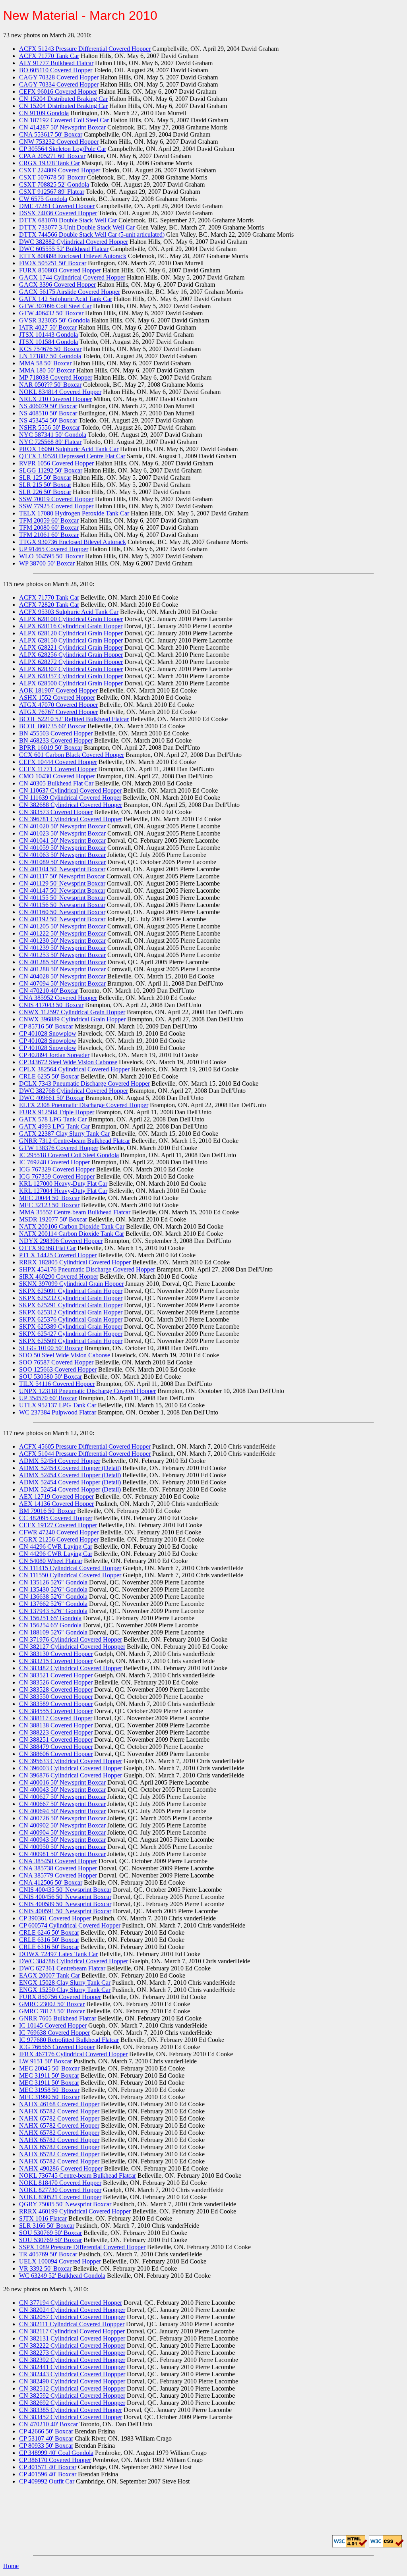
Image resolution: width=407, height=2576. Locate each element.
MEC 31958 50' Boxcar (49, 2090)
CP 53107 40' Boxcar (46, 2438)
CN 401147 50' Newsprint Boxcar (62, 891)
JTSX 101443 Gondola (48, 335)
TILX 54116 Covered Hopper (57, 1384)
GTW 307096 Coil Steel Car (55, 306)
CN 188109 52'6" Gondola (53, 1632)
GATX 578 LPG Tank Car (53, 1119)
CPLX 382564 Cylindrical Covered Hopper (74, 1069)
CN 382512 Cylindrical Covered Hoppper (72, 2388)
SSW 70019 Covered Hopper (56, 499)
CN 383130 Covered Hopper (56, 1654)
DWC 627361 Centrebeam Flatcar (62, 1968)
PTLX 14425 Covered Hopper (58, 1255)
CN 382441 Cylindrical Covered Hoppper (72, 2367)
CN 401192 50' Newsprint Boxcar (62, 919)
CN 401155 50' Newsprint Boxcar (62, 898)
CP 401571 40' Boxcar (48, 2467)
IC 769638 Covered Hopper (54, 2033)
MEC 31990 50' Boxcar (49, 2097)
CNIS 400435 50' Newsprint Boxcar (65, 1890)
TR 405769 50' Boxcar (48, 2254)
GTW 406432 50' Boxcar (51, 313)
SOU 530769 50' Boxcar (50, 2233)
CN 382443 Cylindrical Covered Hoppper (72, 2374)
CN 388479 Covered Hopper (56, 1747)
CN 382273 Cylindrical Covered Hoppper (72, 2353)
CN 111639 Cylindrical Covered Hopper (70, 798)
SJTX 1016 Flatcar (43, 2218)
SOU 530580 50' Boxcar (50, 1377)
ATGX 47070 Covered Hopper (58, 705)
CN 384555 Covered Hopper (56, 1711)
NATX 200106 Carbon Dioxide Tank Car (72, 1226)
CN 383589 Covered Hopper (56, 1704)
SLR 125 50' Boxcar (45, 478)
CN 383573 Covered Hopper (56, 812)
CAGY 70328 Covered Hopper (59, 77)
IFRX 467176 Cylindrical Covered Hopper (73, 2054)
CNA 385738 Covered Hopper (58, 1868)
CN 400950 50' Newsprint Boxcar (62, 1847)
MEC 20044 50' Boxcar (49, 1198)
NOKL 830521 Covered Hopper (60, 2197)
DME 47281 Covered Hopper (57, 206)
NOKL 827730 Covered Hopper (60, 2190)
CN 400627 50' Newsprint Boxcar (62, 1797)
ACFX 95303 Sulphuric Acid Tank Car (69, 612)
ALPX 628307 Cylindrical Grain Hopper (71, 669)
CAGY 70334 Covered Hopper (59, 84)
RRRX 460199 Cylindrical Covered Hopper (75, 2211)
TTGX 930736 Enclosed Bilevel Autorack (73, 542)
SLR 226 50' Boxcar (45, 492)
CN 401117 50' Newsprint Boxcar (62, 876)
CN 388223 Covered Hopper (56, 1732)
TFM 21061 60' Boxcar (49, 535)
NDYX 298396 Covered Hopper (61, 1241)
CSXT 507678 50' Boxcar (52, 177)
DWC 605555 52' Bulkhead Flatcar (64, 249)
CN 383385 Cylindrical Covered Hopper (71, 2410)
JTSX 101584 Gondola (48, 342)
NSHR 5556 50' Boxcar (49, 427)
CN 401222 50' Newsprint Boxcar (62, 933)
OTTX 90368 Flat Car (47, 1248)
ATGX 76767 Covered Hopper (58, 712)
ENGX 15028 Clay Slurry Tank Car (65, 1983)
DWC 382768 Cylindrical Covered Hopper (74, 1091)
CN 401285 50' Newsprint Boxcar (62, 962)
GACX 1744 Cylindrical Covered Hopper (72, 277)
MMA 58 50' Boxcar (45, 363)
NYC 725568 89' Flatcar (50, 442)
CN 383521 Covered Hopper (56, 1675)
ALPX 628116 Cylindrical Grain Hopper (71, 626)
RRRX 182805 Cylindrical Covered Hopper (75, 1262)
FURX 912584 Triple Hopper (57, 1112)
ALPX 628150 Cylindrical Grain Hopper (71, 640)
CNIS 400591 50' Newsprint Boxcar (65, 1911)
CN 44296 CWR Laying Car (56, 1547)
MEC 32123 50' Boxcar (49, 1205)
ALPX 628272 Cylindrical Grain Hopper (71, 662)
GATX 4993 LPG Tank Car (54, 1126)
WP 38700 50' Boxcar (47, 563)
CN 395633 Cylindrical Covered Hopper (71, 1761)
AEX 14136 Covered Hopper (56, 1504)
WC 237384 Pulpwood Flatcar (58, 1412)
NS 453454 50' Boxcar (48, 420)
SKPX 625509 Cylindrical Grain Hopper (71, 1341)
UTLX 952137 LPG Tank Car (58, 1405)
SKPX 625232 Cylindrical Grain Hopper (71, 1298)
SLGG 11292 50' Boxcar (51, 470)
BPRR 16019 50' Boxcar (51, 748)
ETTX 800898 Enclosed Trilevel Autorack (73, 256)
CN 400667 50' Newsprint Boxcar (62, 1804)
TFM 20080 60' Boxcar (49, 528)
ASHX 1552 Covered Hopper (57, 698)
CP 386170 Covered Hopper (55, 2460)
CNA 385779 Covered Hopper (58, 1875)
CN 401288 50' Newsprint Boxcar (62, 969)
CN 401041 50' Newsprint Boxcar (62, 840)
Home (11, 2566)
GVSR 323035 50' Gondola (54, 320)
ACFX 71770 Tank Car (49, 56)
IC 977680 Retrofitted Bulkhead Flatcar (69, 2040)
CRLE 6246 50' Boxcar (49, 1932)
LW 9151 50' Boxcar (46, 2061)
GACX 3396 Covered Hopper (57, 285)
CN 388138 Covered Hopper (56, 1725)
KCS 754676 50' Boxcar (50, 349)
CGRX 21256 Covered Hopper (59, 1539)
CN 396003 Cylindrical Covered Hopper (71, 1768)
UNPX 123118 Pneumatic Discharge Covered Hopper (87, 1391)
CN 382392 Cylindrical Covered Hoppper (72, 2360)
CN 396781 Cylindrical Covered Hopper (71, 819)
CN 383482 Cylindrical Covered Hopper (71, 1668)
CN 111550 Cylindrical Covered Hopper (70, 1575)
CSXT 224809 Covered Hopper (60, 170)
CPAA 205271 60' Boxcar (52, 156)
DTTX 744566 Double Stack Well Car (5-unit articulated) (92, 234)
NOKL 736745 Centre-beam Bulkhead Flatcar (78, 2176)
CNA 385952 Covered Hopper (58, 998)
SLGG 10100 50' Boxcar (51, 1348)
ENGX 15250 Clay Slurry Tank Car (65, 1990)
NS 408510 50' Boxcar (48, 413)
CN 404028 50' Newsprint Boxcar (62, 976)
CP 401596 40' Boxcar (48, 2474)
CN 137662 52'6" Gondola (53, 1604)
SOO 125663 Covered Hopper (58, 1369)
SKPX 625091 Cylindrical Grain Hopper (71, 1291)
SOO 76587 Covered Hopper (56, 1362)
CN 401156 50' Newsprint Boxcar (62, 905)
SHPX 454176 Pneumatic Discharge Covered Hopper (87, 1269)
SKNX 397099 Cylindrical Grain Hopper (71, 1284)
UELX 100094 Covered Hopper (60, 2261)
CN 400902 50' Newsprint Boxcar (62, 1825)
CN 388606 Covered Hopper (56, 1754)
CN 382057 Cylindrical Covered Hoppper (72, 2317)
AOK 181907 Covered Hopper (58, 690)
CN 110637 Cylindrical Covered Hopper (70, 790)
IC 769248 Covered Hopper (54, 1162)
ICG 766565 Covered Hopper (57, 2047)
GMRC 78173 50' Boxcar (52, 2011)
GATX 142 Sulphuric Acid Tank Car (66, 299)
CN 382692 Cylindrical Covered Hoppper (72, 2403)
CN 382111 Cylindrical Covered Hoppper (72, 2324)
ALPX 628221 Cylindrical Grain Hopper (71, 647)
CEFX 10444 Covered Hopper (58, 762)
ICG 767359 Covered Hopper (57, 1176)
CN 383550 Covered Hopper (56, 1697)
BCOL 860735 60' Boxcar (52, 726)
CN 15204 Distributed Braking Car (63, 99)
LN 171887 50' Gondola (50, 356)
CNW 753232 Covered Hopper (59, 142)
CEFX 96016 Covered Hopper (58, 92)
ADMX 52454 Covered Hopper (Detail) (70, 1468)
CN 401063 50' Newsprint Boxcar (62, 855)
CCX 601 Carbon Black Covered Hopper (72, 755)
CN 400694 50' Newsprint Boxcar (62, 1811)
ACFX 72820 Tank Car (49, 605)
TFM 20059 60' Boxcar (49, 520)
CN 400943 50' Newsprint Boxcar (62, 1840)
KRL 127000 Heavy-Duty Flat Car (63, 1184)
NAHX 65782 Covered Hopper (59, 2111)
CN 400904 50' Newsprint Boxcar (62, 1832)
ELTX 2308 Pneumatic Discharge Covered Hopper (84, 1105)
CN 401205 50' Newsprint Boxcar (62, 926)
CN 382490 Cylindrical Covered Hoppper (72, 2381)
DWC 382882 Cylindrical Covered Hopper (74, 242)
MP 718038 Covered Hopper (56, 377)
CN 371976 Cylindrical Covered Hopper (71, 1639)
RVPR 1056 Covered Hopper (56, 463)
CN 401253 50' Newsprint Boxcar (62, 955)
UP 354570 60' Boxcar (48, 1398)
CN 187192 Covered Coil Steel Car (64, 120)
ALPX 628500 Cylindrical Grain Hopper (71, 683)
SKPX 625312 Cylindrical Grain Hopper (71, 1312)
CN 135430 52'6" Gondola (53, 1589)
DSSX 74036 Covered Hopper (58, 213)
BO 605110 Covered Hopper (56, 70)
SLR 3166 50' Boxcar (47, 2226)
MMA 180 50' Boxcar (47, 370)
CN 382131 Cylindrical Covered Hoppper (72, 2338)
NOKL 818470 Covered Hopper (60, 2183)
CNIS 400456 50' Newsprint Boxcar (65, 1897)
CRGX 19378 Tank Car (49, 163)
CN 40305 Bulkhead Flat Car (56, 783)
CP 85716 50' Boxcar (46, 1026)
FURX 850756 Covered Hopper (60, 1997)
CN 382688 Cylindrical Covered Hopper (71, 805)
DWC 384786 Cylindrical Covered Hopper (74, 1961)
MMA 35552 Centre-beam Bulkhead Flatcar (75, 1212)
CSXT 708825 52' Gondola (54, 184)
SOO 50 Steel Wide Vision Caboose (65, 1355)
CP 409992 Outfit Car (47, 2481)
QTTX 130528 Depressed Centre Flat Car (72, 456)
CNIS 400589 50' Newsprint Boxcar (65, 1904)
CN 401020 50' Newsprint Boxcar (62, 826)
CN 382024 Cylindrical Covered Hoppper (72, 2310)
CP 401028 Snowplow (48, 1033)
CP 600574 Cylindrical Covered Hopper (70, 1925)
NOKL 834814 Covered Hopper (60, 392)
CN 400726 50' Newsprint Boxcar (62, 1818)
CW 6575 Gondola (43, 199)
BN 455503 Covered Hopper (56, 733)
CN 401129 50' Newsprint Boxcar (62, 883)
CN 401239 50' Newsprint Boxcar (62, 948)
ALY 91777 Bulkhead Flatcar (56, 63)
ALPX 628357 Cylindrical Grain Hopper (71, 676)
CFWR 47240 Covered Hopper (59, 1532)
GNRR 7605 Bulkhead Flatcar (58, 2018)
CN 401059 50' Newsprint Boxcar (62, 848)
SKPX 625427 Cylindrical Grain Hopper (71, 1334)
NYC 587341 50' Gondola (53, 435)
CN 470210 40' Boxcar (48, 991)
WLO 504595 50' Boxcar (51, 556)
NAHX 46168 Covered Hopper (59, 2104)
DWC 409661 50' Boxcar (51, 1098)
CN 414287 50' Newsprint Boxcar (62, 127)
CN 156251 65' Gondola (50, 1618)
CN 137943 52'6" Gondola (53, 1611)
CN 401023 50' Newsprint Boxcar (62, 833)
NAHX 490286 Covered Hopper (61, 2168)
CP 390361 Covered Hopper (55, 1918)
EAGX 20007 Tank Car (49, 1975)
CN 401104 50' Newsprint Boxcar (62, 869)
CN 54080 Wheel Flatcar (51, 1561)
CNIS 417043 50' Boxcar (51, 1005)
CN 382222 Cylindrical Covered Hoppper (72, 2345)
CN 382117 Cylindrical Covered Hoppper (72, 2331)
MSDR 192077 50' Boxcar (53, 1219)
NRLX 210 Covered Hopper (55, 399)
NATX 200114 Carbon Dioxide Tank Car (72, 1234)
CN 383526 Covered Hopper (56, 1682)
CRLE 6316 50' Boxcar (49, 1940)
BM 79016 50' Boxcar (47, 1511)
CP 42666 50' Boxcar (46, 2431)
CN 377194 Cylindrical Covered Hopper (71, 2303)
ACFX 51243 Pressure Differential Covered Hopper (85, 49)
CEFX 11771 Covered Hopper (58, 769)
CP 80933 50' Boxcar (46, 2446)
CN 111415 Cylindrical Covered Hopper (70, 1568)
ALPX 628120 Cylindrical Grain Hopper (71, 633)
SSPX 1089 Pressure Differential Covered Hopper (82, 2247)
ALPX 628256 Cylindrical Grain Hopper (71, 655)
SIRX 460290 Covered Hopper (59, 1276)
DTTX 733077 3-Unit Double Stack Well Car (77, 227)
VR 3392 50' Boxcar (45, 2268)
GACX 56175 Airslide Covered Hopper (70, 292)
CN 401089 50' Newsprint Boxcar (62, 862)
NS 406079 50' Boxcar (48, 406)
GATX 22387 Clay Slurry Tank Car (64, 1134)
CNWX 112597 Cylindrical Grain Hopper (72, 1012)
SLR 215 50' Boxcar (45, 485)
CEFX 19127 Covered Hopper (58, 1525)
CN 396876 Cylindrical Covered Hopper (71, 1775)
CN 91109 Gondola (44, 113)
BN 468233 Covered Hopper (56, 740)
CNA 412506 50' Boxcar (51, 1882)
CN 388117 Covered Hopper (56, 1718)
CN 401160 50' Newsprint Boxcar (62, 912)
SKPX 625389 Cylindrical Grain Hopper (71, 1327)
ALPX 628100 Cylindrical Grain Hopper (71, 619)
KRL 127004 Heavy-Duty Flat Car (63, 1191)
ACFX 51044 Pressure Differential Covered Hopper (85, 1454)
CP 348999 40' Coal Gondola (56, 2453)
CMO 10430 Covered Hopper (57, 776)
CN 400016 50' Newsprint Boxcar (62, 1782)
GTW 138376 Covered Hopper (59, 1148)
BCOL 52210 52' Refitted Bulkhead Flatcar (74, 719)
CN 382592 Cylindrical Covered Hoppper (72, 2396)
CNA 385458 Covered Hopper (58, 1861)
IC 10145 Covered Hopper (53, 2025)
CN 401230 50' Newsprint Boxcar (62, 941)
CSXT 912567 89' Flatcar (52, 192)
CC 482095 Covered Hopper (56, 1518)
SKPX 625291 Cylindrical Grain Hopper (71, 1305)
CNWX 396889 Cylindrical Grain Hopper (72, 1019)
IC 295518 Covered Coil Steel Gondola (69, 1155)
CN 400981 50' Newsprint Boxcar (62, 1854)
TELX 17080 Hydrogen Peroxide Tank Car (74, 513)
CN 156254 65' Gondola (50, 1625)
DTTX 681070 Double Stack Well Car (68, 220)
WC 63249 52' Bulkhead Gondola (62, 2276)
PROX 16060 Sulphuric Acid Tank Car (69, 449)
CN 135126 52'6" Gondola (53, 1582)
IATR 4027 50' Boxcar (48, 327)
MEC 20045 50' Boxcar (49, 2068)
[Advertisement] (203, 2509)
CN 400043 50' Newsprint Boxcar (62, 1790)
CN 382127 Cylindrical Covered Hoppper (72, 1647)
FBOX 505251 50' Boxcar (53, 263)
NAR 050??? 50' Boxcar (50, 385)
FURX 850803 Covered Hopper (60, 270)
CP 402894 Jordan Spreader (54, 1055)
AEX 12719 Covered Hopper (56, 1496)
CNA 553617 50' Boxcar (51, 134)
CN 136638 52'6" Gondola (53, 1597)
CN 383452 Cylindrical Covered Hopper (71, 2417)
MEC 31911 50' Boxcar (49, 2075)
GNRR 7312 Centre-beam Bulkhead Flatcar (75, 1141)
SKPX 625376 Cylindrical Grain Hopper (71, 1319)
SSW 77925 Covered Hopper (56, 506)
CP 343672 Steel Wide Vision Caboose (68, 1062)
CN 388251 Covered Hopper (56, 1740)
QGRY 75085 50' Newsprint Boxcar (65, 2204)
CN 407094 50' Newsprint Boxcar (62, 983)
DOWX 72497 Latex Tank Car (58, 1954)
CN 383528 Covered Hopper (56, 1689)
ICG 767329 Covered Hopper (57, 1169)
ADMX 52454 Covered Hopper (60, 1461)
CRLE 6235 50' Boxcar (49, 1076)
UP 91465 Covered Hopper (54, 549)
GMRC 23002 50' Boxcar (52, 2004)
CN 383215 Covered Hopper (56, 1661)
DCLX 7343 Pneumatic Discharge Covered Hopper (84, 1083)
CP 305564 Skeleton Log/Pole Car (63, 149)
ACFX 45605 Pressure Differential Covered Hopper (85, 1446)
